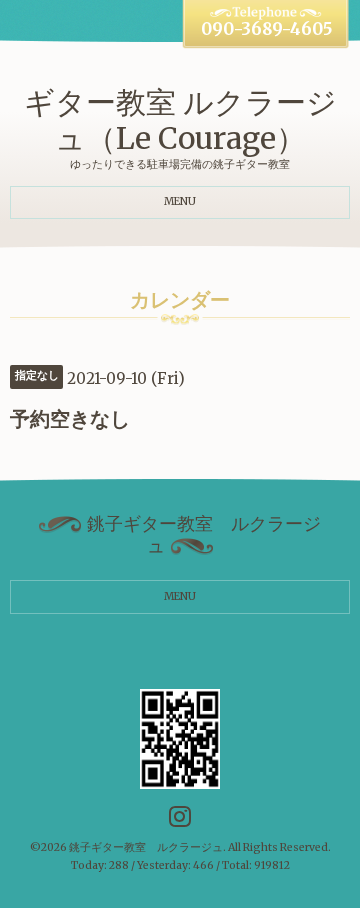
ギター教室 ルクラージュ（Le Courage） (180, 120)
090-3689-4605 (266, 29)
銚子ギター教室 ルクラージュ (146, 847)
